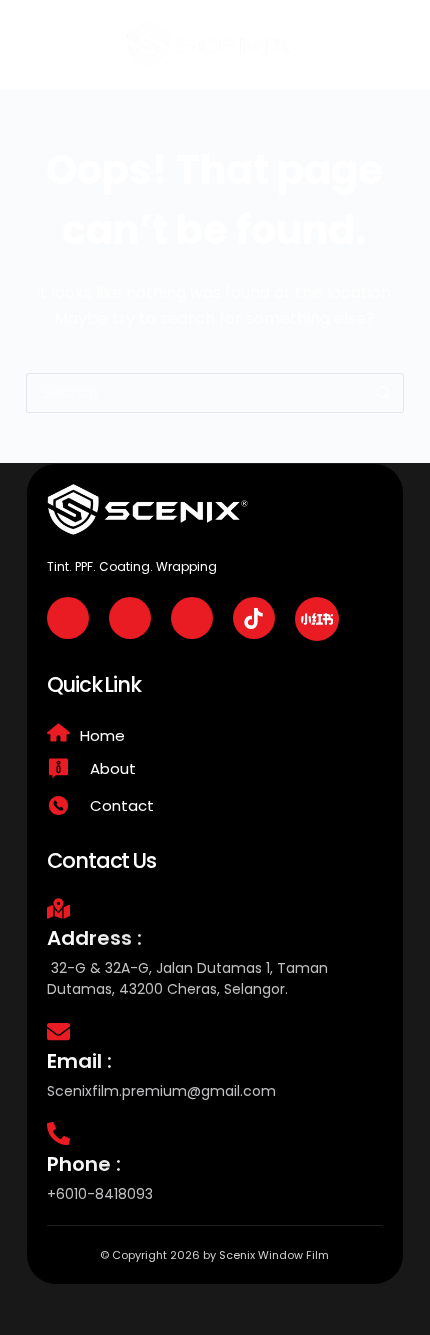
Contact (122, 805)
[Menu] (393, 45)
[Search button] (384, 393)
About (113, 768)
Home (102, 735)
